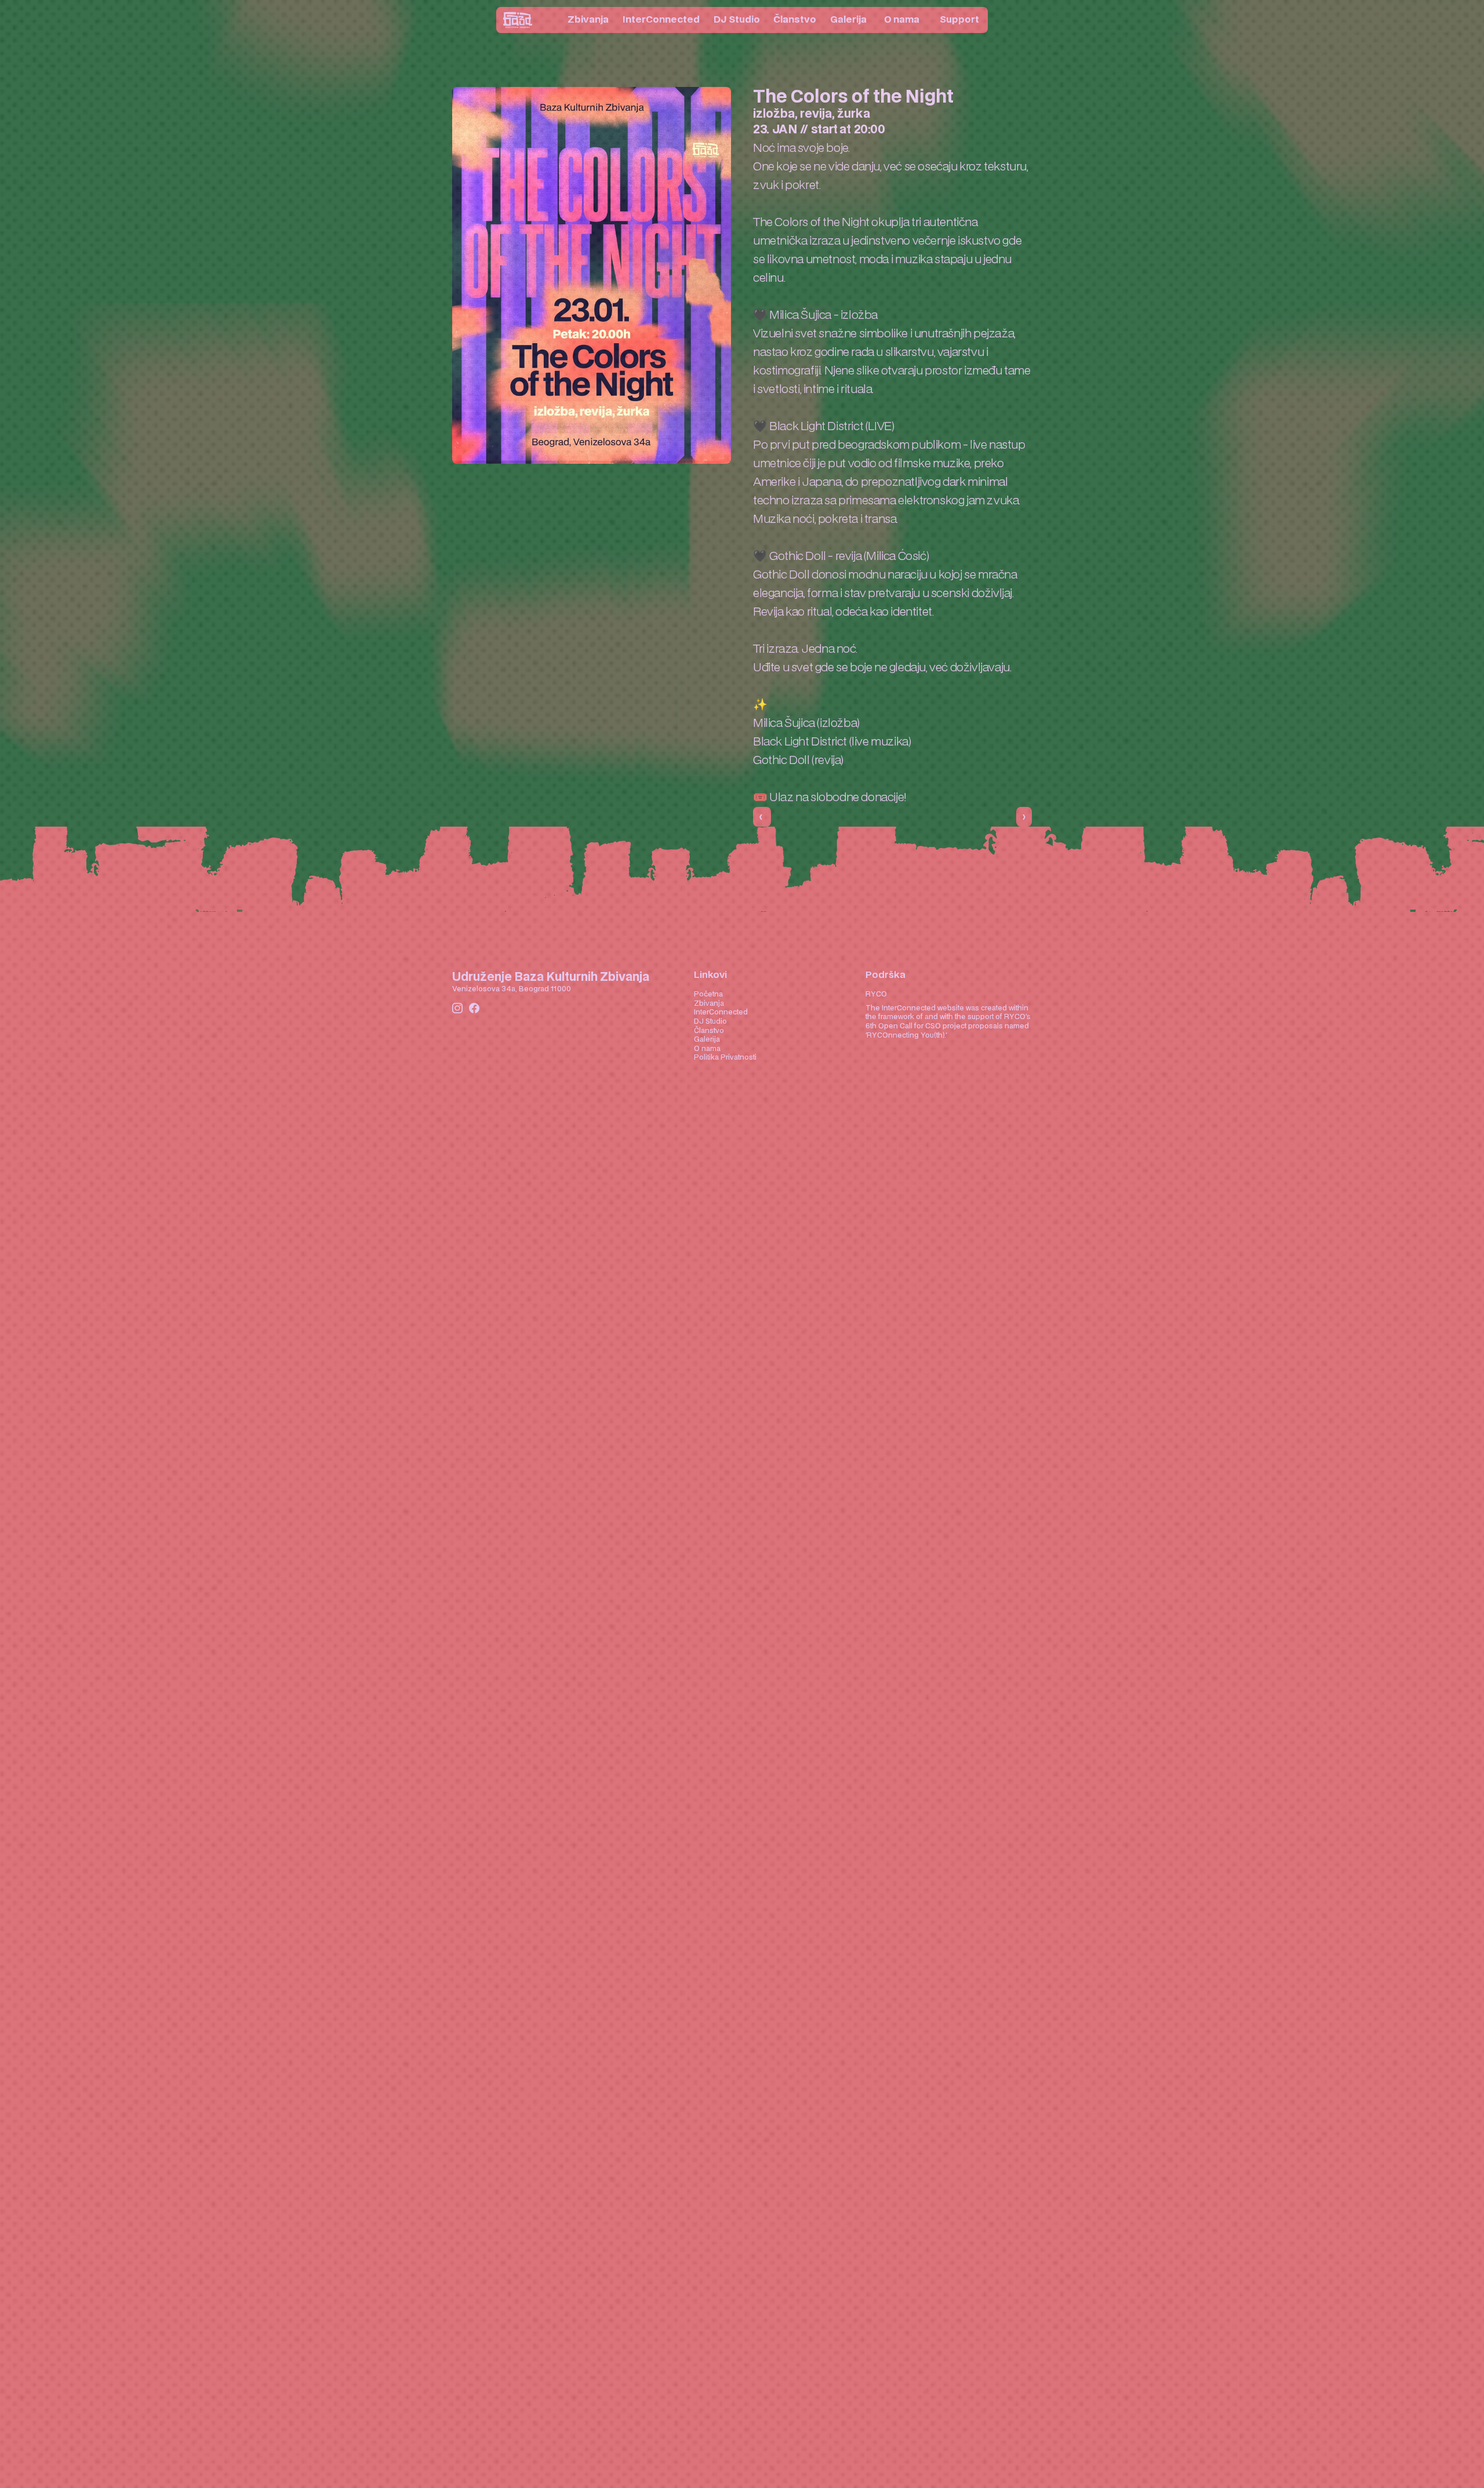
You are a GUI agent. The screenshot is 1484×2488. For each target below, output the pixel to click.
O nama (707, 1049)
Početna (708, 994)
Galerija (707, 1039)
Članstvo (709, 1031)
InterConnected (721, 1012)
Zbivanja (709, 1003)
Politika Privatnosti (725, 1057)
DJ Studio (710, 1021)
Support (959, 20)
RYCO (876, 994)
